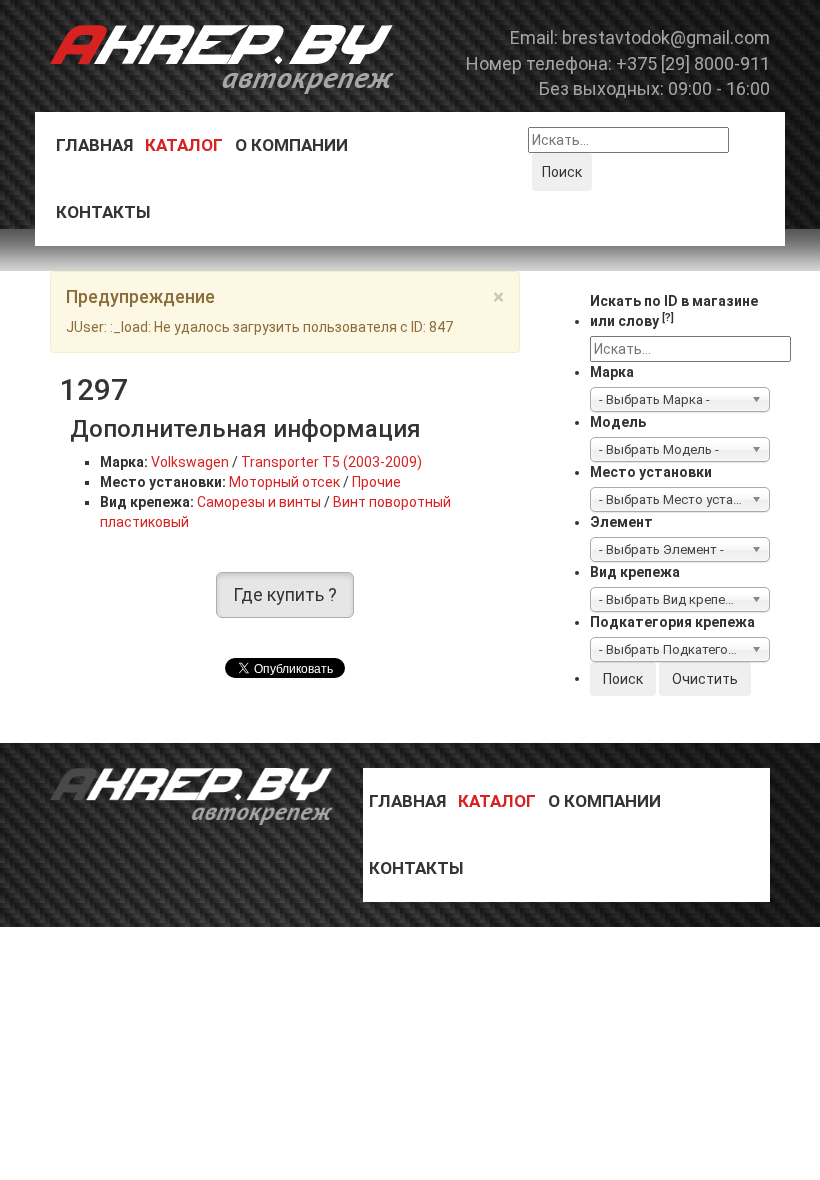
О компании (291, 145)
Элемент (621, 522)
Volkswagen (190, 462)
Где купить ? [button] (285, 594)
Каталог (184, 145)
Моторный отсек (284, 482)
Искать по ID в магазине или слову (674, 311)
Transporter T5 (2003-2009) (331, 462)
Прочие (376, 482)
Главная (94, 145)
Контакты (103, 212)
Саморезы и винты (259, 502)
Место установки (651, 472)
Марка (612, 372)
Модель (618, 422)
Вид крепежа (635, 572)
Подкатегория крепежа (672, 622)
